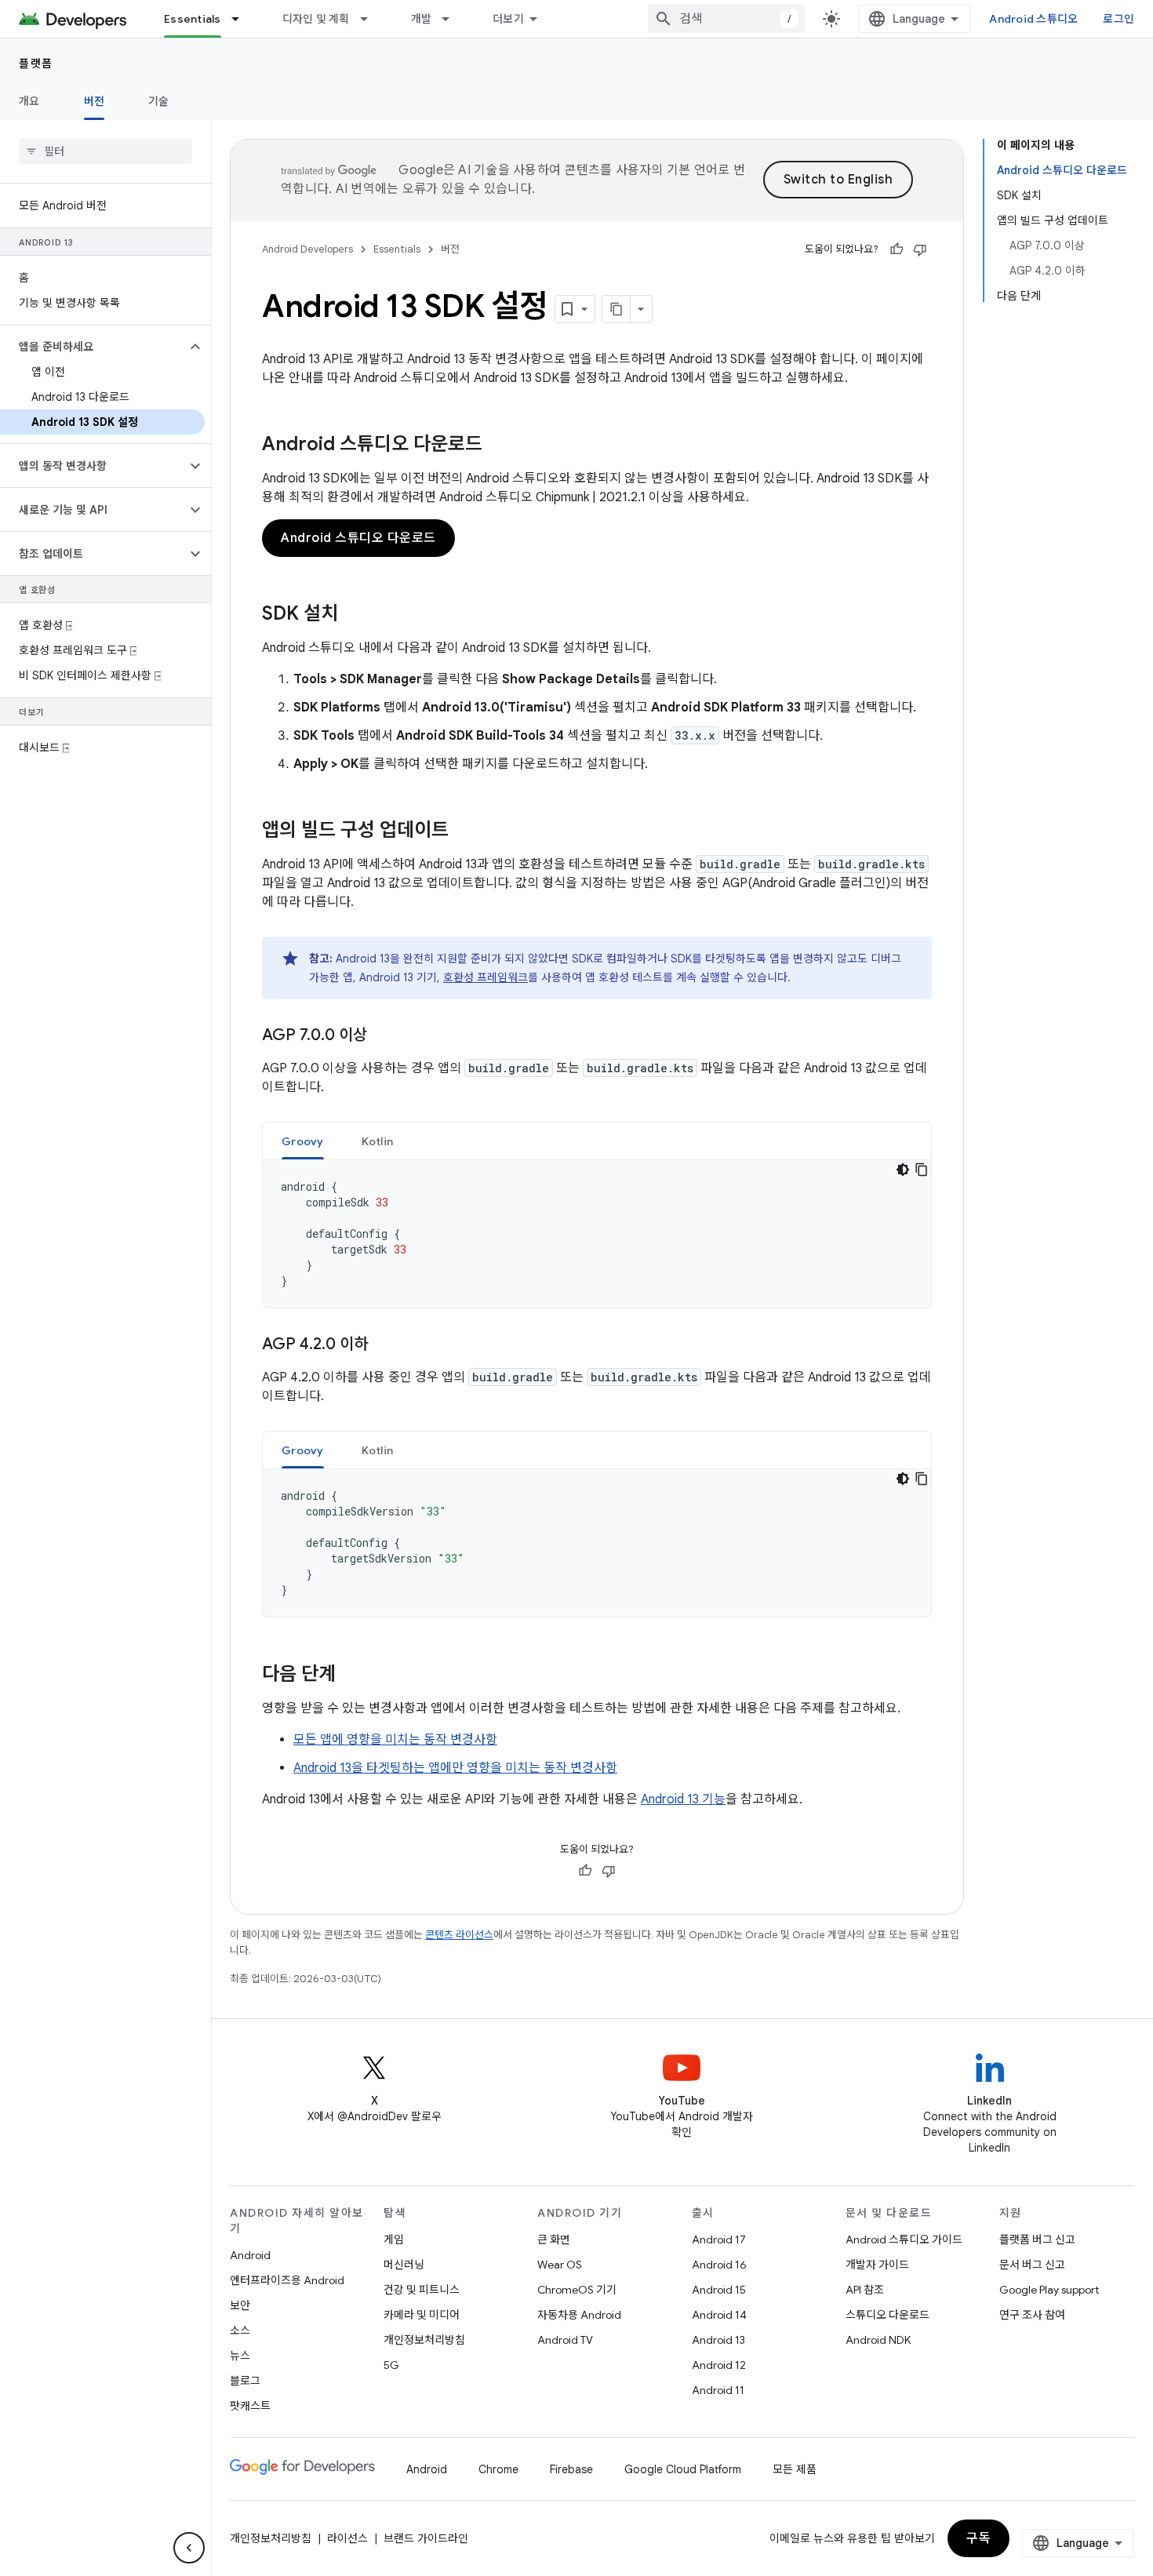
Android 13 (718, 2340)
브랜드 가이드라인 (426, 2538)
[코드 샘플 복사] (922, 1170)
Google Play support (1049, 2290)
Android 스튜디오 (1033, 19)
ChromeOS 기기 (577, 2290)
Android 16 (719, 2265)
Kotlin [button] (378, 1141)
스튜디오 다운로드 (887, 2315)
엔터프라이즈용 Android (287, 2280)
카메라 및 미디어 (422, 2315)
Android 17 (719, 2239)
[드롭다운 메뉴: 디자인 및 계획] (371, 19)
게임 (394, 2239)
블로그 (245, 2381)
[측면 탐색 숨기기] (189, 2548)
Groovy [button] (303, 1141)
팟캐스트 (250, 2406)
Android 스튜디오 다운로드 (358, 538)
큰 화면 (554, 2239)
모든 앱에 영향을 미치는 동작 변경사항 (395, 1740)
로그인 (1118, 19)
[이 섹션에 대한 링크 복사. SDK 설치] (354, 615)
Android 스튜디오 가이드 (904, 2239)
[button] (93, 347)
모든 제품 (795, 2469)
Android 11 (718, 2390)
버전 (95, 101)
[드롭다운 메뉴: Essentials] (242, 19)
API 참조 (865, 2290)
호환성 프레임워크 (486, 977)
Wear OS (560, 2265)
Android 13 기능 (683, 1799)
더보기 (508, 19)
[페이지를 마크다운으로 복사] (617, 309)
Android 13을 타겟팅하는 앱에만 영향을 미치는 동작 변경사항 (455, 1768)
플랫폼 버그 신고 (1037, 2239)
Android (250, 2255)
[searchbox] (105, 151)
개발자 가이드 (877, 2265)
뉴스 (240, 2356)
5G (391, 2365)
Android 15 (719, 2290)
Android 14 (719, 2315)
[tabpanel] (597, 1234)
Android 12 (719, 2365)
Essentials (193, 19)
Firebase (571, 2469)
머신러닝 (404, 2265)
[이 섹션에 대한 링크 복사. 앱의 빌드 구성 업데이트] (464, 831)
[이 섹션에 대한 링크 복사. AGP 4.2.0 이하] (384, 1345)
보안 (240, 2305)
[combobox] (726, 19)
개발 (422, 19)
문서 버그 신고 (1032, 2265)
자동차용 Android (579, 2315)
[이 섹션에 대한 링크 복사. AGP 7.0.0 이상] (383, 1036)
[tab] (303, 1141)
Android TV (565, 2340)
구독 (978, 2538)
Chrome (498, 2469)
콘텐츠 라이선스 (459, 1935)
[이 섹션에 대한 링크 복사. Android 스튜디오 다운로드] (498, 446)
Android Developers (307, 249)
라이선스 (347, 2538)
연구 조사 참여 (1032, 2315)
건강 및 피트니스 (422, 2290)
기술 (159, 101)
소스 (240, 2330)
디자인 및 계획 (316, 19)
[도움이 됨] (897, 249)
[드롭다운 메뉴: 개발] (453, 19)
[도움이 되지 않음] (920, 249)
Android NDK (878, 2340)
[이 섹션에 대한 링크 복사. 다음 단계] (351, 1675)
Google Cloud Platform (683, 2469)
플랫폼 (36, 64)
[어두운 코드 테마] (903, 1170)
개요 (29, 101)
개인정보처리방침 (424, 2340)
